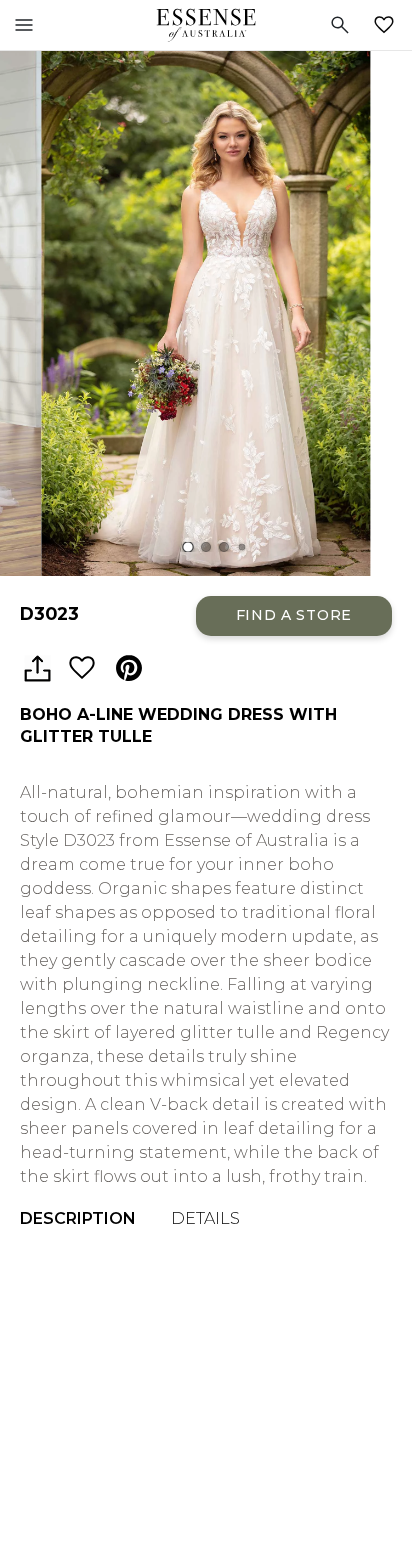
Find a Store (294, 615)
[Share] (37, 669)
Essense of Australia (206, 25)
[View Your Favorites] (388, 25)
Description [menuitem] (78, 1218)
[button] (188, 548)
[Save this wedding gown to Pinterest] (129, 669)
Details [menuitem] (205, 1218)
